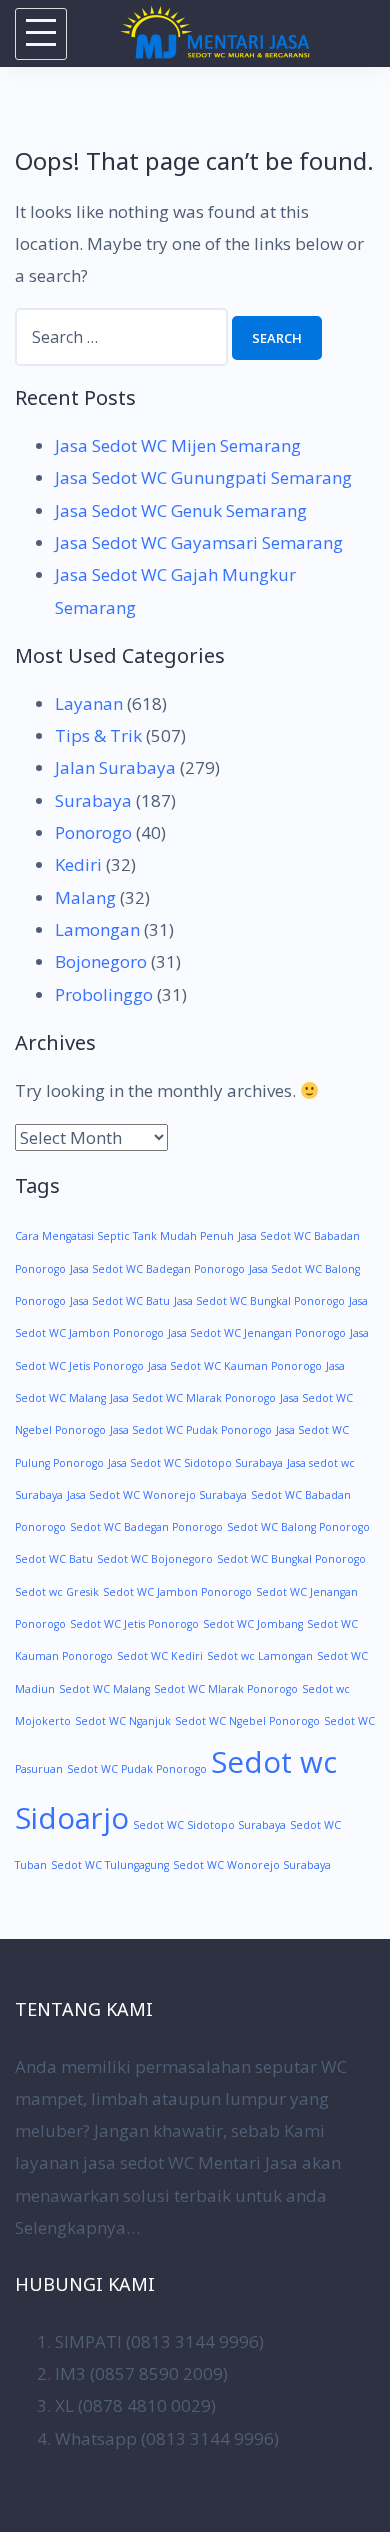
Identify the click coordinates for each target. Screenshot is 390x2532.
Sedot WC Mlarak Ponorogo (226, 1689)
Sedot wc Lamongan (260, 1656)
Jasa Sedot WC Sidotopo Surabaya (195, 1463)
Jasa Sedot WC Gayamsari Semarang (199, 542)
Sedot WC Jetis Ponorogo (134, 1624)
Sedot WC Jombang (253, 1624)
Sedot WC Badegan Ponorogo (146, 1527)
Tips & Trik (98, 735)
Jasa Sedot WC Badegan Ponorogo (157, 1269)
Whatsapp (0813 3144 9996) (167, 2438)
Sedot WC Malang (104, 1689)
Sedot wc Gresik (57, 1592)
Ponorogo (93, 832)
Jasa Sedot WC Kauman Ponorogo (235, 1366)
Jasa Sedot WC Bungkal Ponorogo (259, 1301)
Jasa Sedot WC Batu (120, 1301)
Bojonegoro (101, 961)
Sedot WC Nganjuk (123, 1721)
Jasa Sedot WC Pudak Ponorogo (191, 1430)
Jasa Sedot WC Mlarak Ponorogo (193, 1398)
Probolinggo (104, 994)
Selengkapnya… (77, 2227)
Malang (85, 897)
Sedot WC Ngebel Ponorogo (247, 1721)
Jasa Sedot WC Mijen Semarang (178, 445)
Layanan (89, 703)
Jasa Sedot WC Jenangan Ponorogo (257, 1333)
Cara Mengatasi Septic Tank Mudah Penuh (124, 1236)
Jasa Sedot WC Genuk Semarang (181, 510)
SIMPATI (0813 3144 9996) (159, 2341)
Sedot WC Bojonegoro (155, 1559)
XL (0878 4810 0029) (135, 2405)
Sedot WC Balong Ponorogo (298, 1527)
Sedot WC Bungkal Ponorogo (291, 1559)
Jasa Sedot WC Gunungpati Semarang (203, 477)
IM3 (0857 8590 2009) (141, 2373)
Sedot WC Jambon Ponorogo (177, 1592)
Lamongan (97, 929)
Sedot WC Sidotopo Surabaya (209, 1825)
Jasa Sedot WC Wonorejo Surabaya (157, 1495)
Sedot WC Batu (54, 1559)
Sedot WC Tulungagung (110, 1865)
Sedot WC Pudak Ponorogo (137, 1769)
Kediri (78, 864)
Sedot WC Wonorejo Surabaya (252, 1865)
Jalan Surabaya (115, 767)
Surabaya (93, 800)
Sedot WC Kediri (160, 1656)
